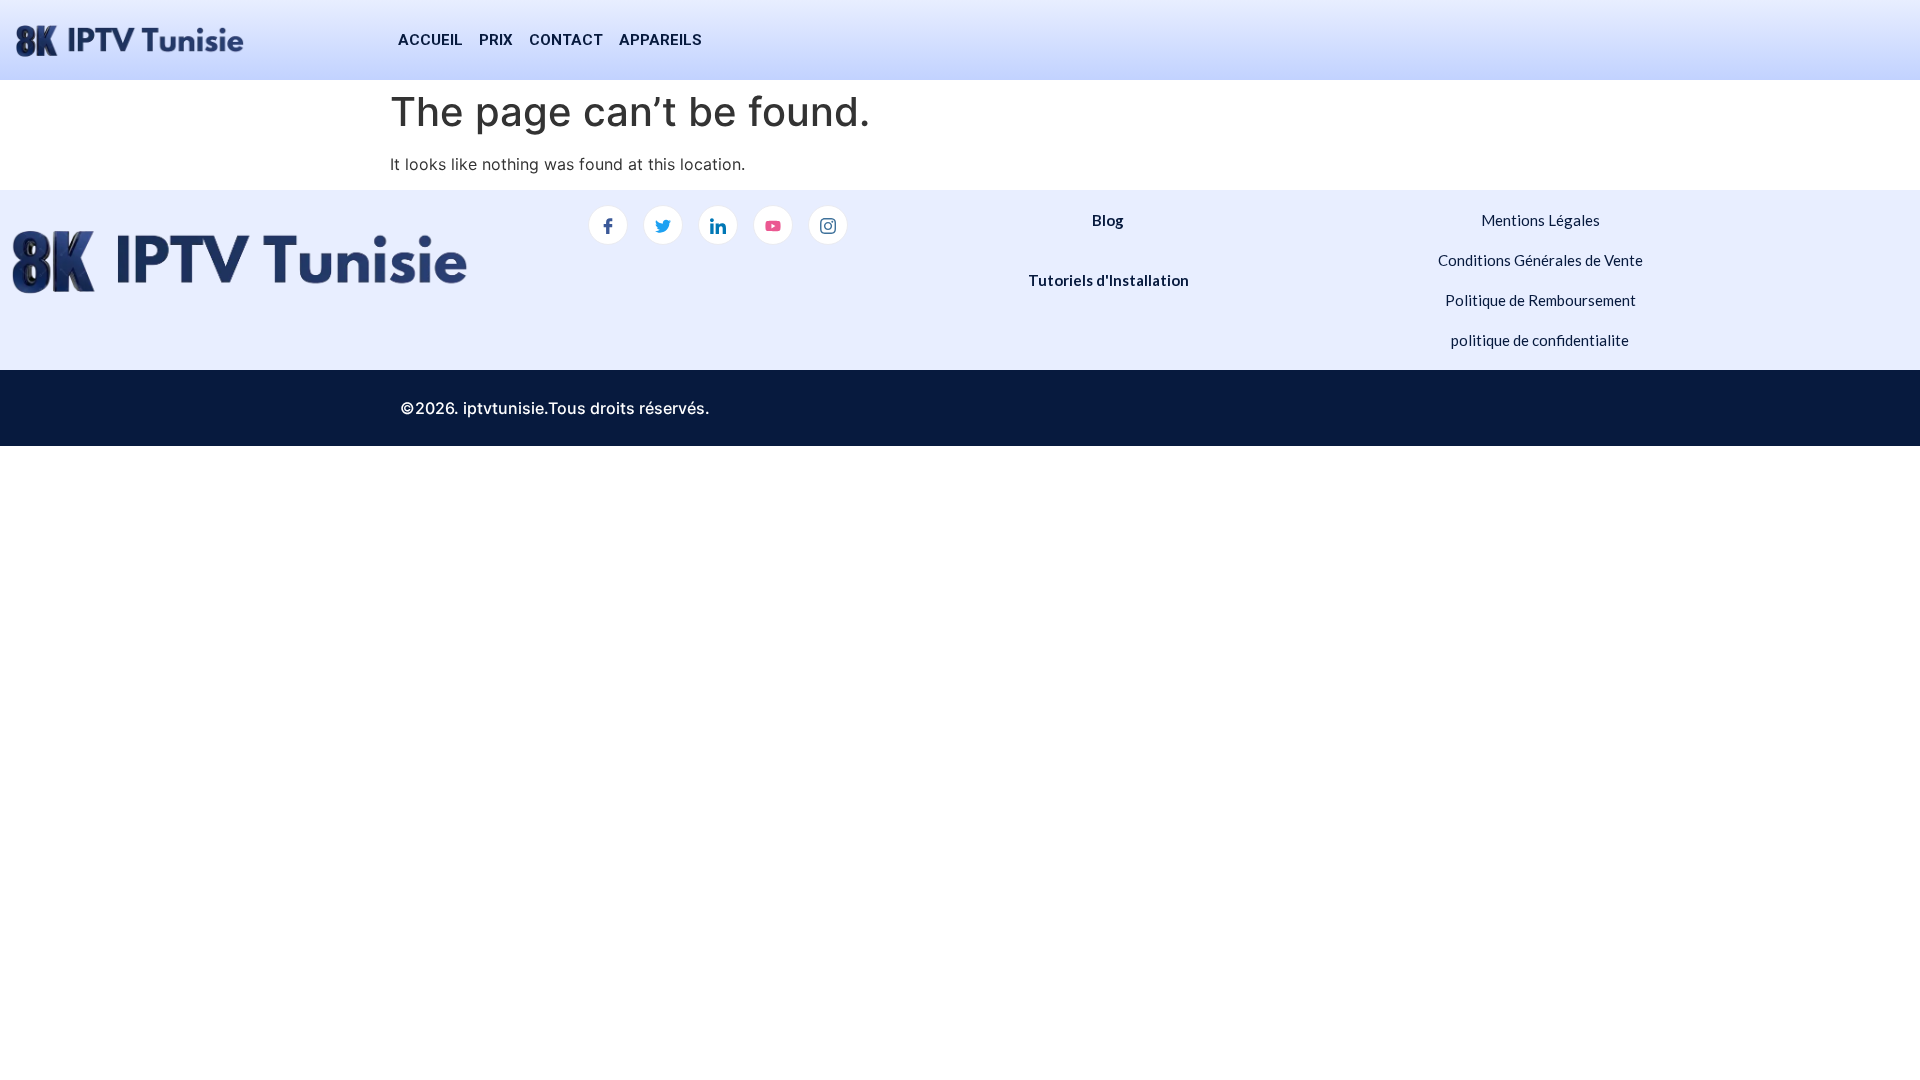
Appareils (660, 40)
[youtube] (773, 225)
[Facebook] (608, 225)
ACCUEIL (430, 40)
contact (566, 40)
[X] (663, 225)
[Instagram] (828, 225)
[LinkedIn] (718, 225)
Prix (496, 40)
